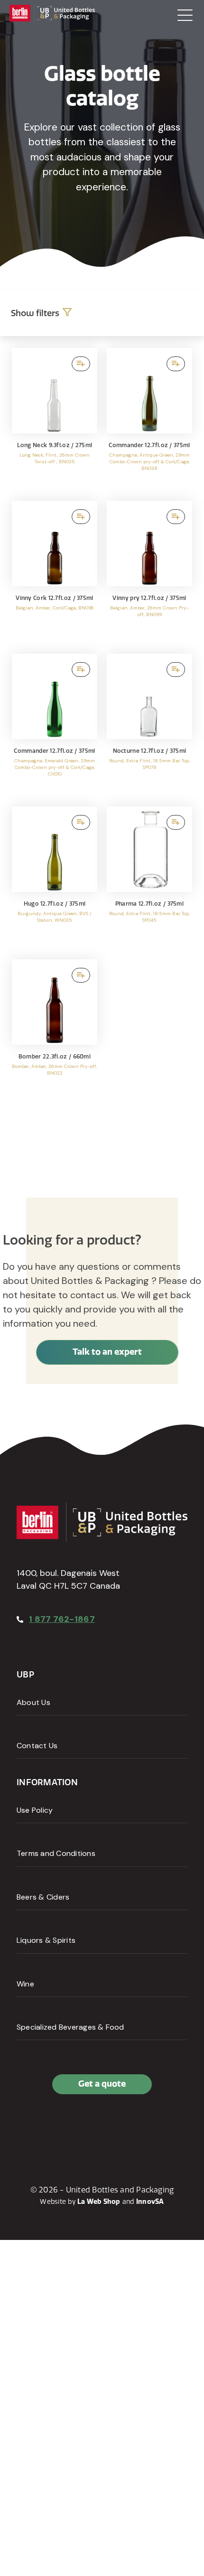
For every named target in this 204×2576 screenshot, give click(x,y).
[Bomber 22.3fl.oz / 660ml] (55, 1031)
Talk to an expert (107, 1352)
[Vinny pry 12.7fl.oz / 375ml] (149, 572)
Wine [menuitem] (25, 1984)
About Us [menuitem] (33, 1702)
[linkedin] (47, 2125)
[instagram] (68, 2125)
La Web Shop (99, 2202)
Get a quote (102, 2084)
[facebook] (26, 2125)
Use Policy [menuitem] (35, 1810)
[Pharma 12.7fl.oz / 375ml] (149, 878)
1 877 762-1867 (62, 1619)
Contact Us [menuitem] (37, 1746)
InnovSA (150, 2202)
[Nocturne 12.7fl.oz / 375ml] (149, 725)
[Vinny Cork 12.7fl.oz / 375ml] (55, 572)
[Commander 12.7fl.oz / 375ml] (149, 420)
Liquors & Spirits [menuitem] (46, 1940)
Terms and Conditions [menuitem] (56, 1853)
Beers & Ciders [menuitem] (43, 1897)
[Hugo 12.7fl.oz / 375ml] (55, 878)
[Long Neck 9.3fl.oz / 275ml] (55, 420)
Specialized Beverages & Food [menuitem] (70, 2027)
